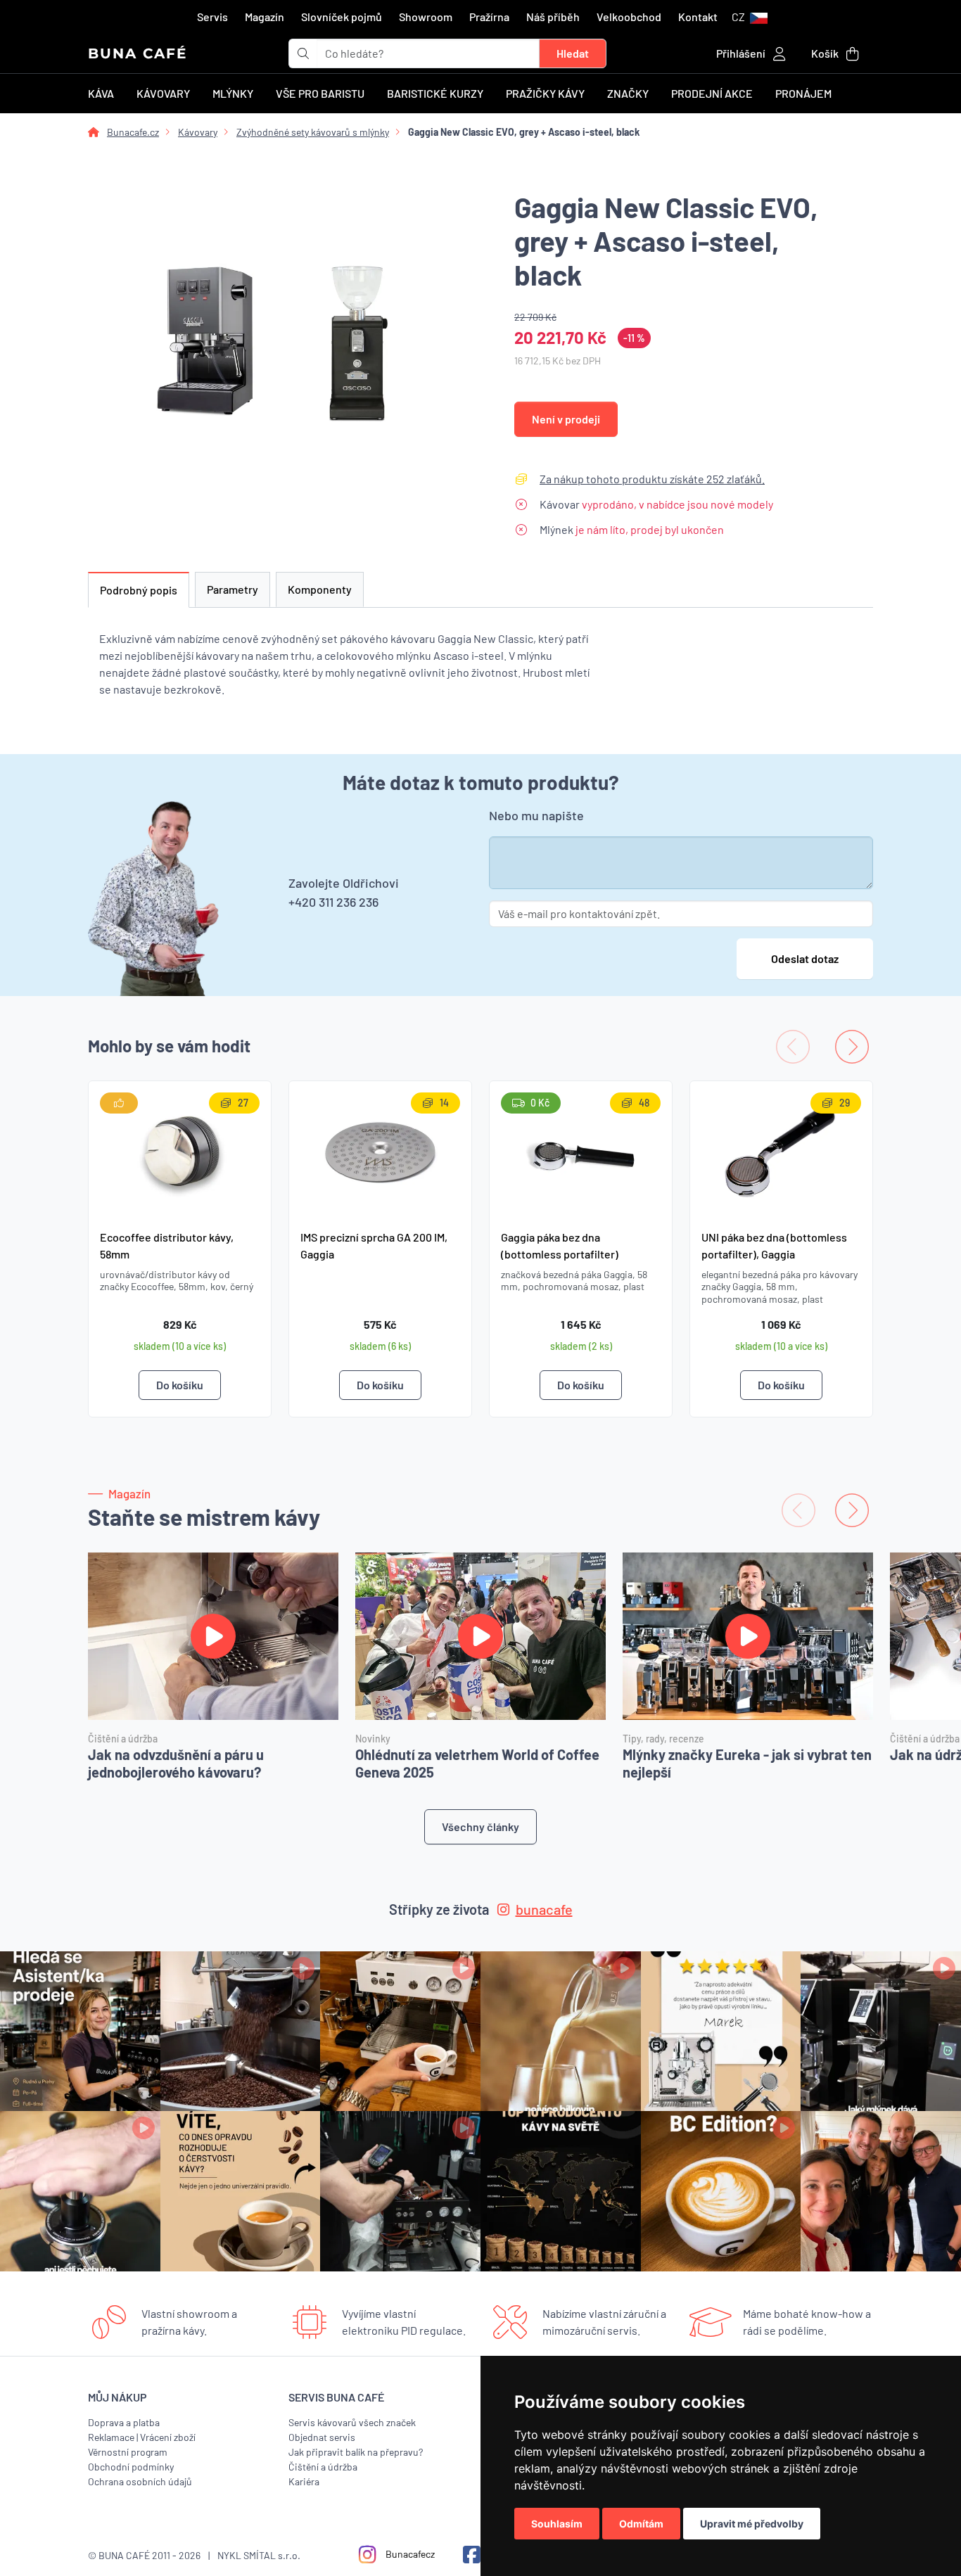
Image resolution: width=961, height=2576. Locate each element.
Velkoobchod (629, 17)
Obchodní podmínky (131, 2467)
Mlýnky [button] (233, 93)
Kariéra (304, 2481)
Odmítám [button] (641, 2524)
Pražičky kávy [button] (545, 93)
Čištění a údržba (323, 2467)
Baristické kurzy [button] (435, 93)
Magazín (265, 17)
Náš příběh (553, 17)
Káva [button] (101, 93)
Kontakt (698, 17)
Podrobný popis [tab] (139, 590)
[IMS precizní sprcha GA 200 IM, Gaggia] (380, 1149)
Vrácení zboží (168, 2437)
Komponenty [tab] (320, 589)
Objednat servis (322, 2437)
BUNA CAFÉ (138, 53)
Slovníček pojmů (342, 17)
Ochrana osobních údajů (140, 2481)
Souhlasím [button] (557, 2524)
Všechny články (480, 1826)
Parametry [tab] (233, 589)
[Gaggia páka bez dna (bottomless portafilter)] (581, 1149)
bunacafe (544, 1909)
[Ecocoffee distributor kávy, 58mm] (180, 1149)
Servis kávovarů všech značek (352, 2422)
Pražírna (489, 17)
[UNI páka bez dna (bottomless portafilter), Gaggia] (781, 1149)
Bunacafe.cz (133, 132)
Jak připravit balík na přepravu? (356, 2452)
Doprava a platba (124, 2422)
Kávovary (198, 132)
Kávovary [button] (163, 93)
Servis (212, 17)
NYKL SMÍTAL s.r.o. (259, 2555)
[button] (750, 17)
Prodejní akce (712, 93)
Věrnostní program (128, 2452)
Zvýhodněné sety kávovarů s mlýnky (313, 132)
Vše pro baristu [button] (320, 93)
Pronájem (803, 93)
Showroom (426, 17)
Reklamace (111, 2437)
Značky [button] (628, 93)
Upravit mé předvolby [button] (752, 2524)
